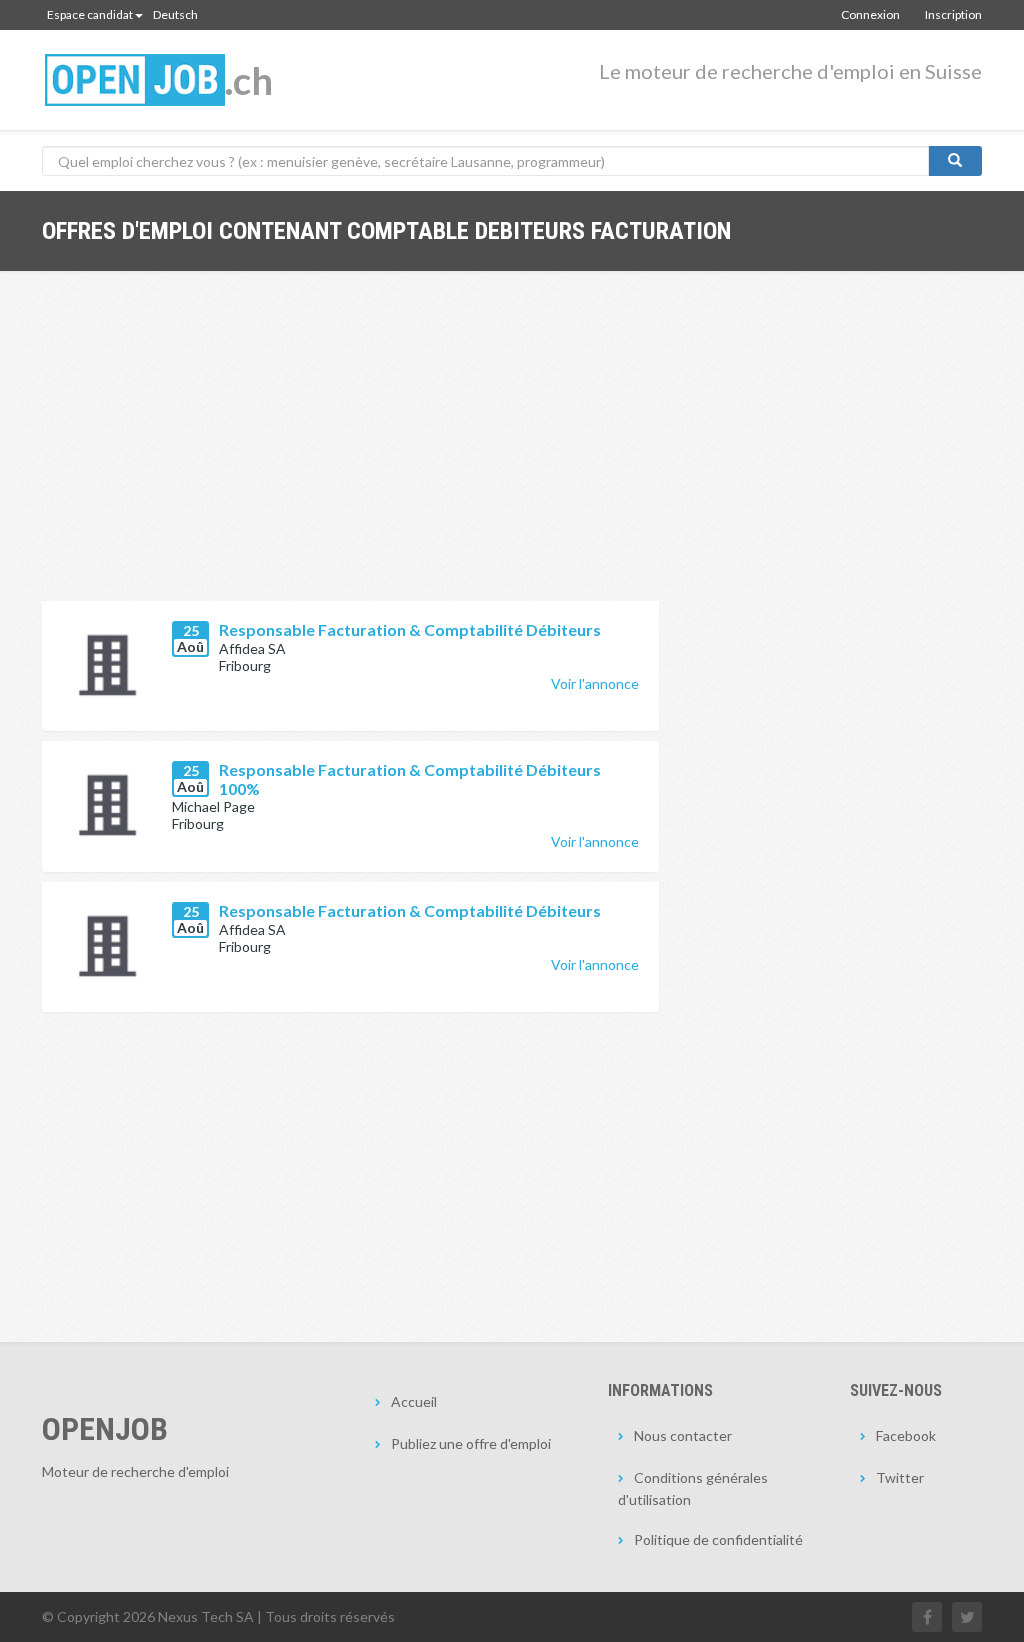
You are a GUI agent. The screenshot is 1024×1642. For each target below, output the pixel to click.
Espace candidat (90, 14)
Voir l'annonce (595, 683)
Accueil (414, 1401)
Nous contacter (683, 1435)
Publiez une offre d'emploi (471, 1443)
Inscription (953, 14)
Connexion (870, 14)
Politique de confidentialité (718, 1539)
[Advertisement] (350, 451)
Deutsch (175, 14)
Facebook (906, 1435)
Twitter (900, 1477)
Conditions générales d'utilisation (693, 1488)
